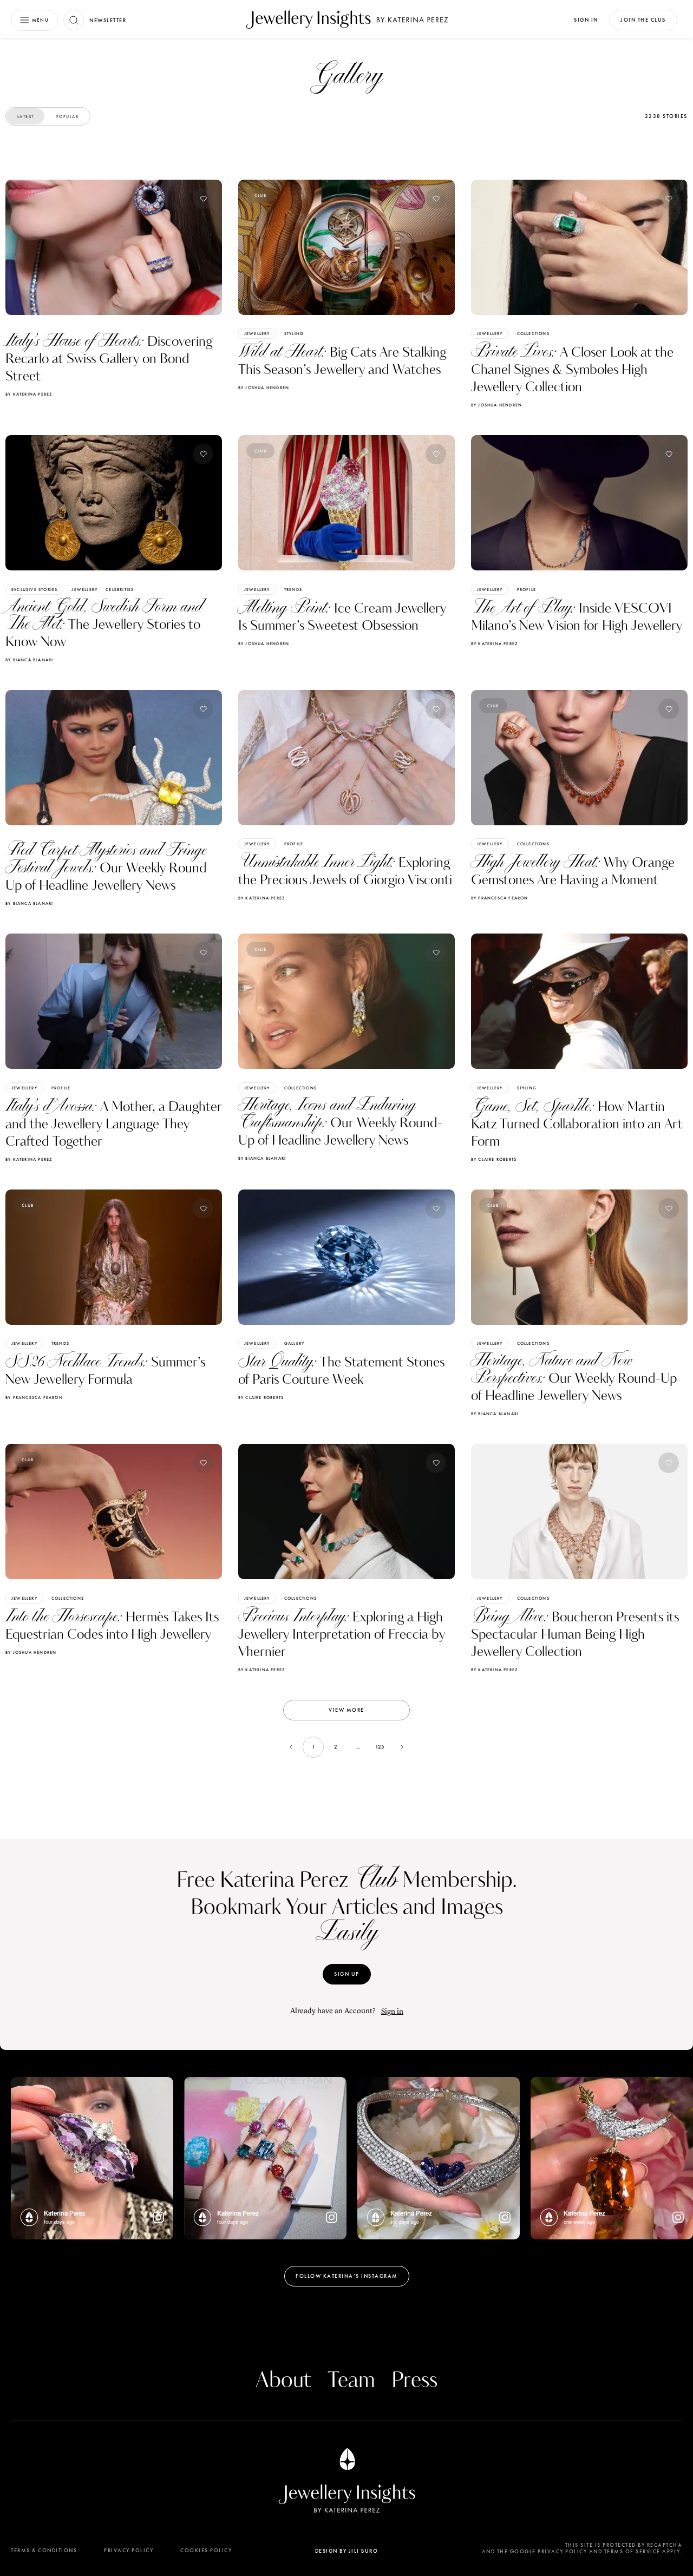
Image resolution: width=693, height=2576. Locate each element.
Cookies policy (206, 2550)
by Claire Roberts (494, 1159)
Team (351, 2381)
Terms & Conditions (44, 2550)
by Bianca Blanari (29, 660)
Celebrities (120, 589)
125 (380, 1747)
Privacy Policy (129, 2550)
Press (414, 2381)
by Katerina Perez (29, 394)
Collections (533, 333)
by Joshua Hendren (264, 387)
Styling (294, 333)
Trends (293, 589)
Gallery (294, 1343)
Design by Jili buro (347, 2551)
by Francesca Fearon (500, 898)
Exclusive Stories (34, 589)
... (358, 1747)
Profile (527, 589)
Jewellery (257, 333)
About (283, 2381)
